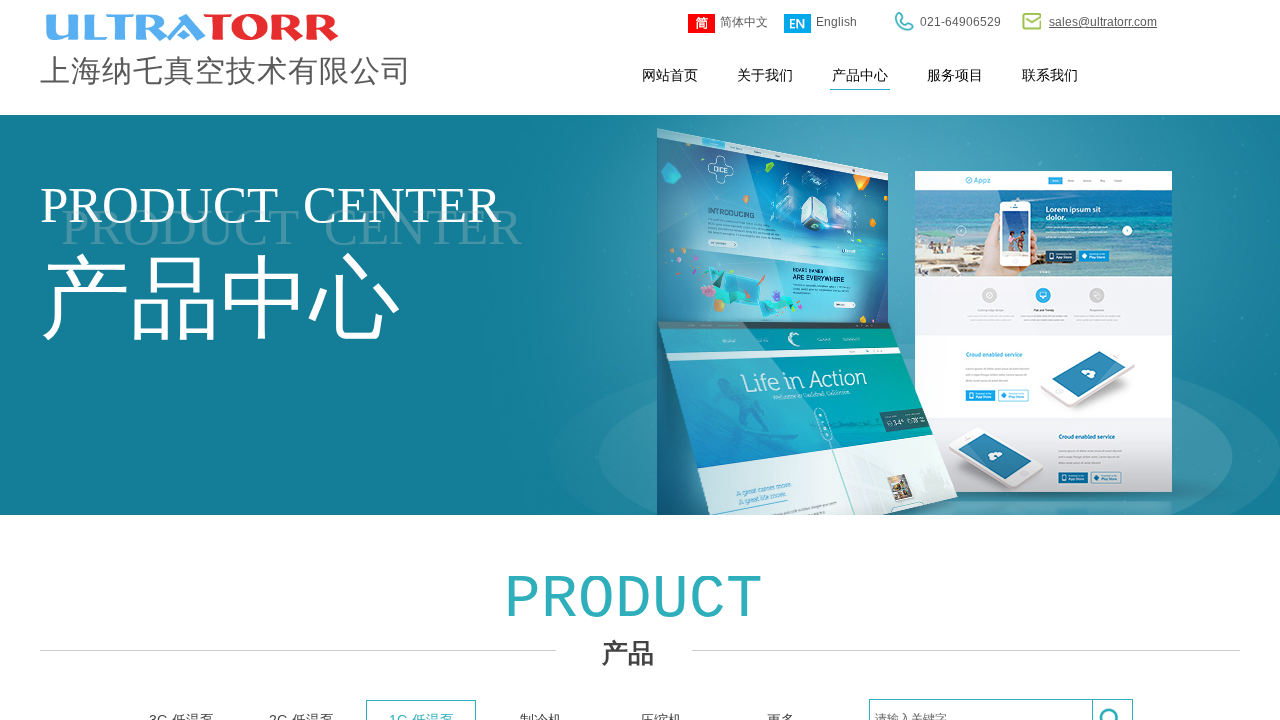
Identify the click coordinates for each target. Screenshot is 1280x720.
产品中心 (860, 75)
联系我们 (1050, 75)
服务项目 (955, 75)
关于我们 (765, 75)
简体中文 (744, 22)
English (836, 22)
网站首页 (670, 75)
